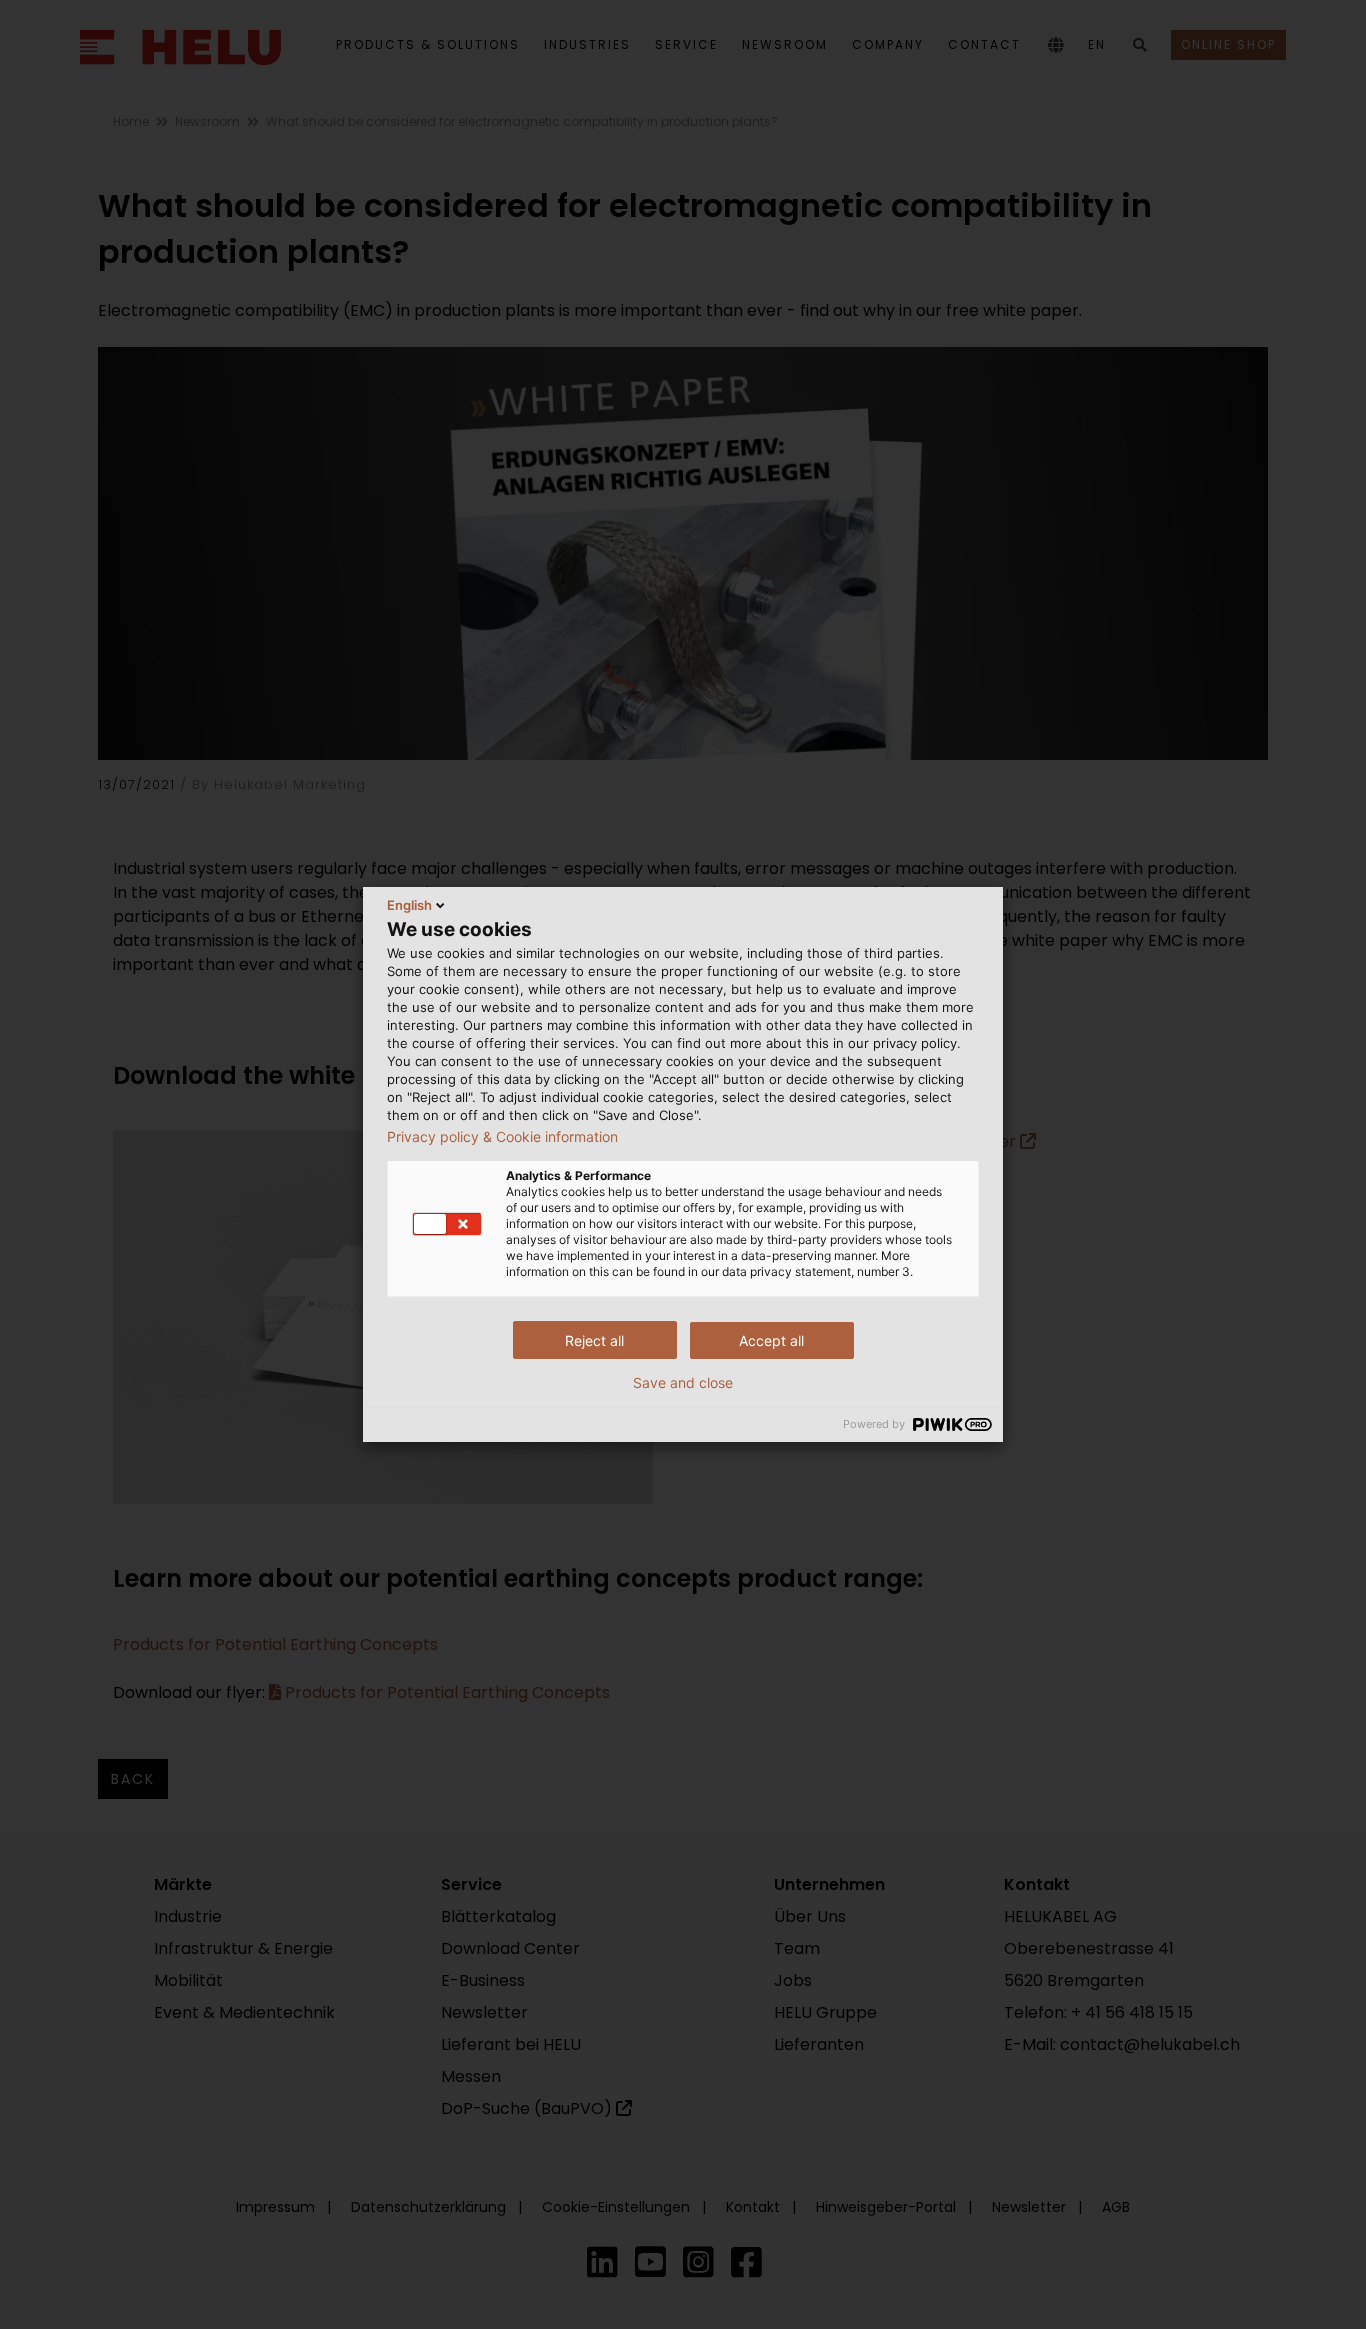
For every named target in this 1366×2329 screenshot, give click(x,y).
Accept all (771, 1340)
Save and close (683, 1383)
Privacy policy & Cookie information (502, 1137)
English (409, 905)
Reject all (594, 1340)
